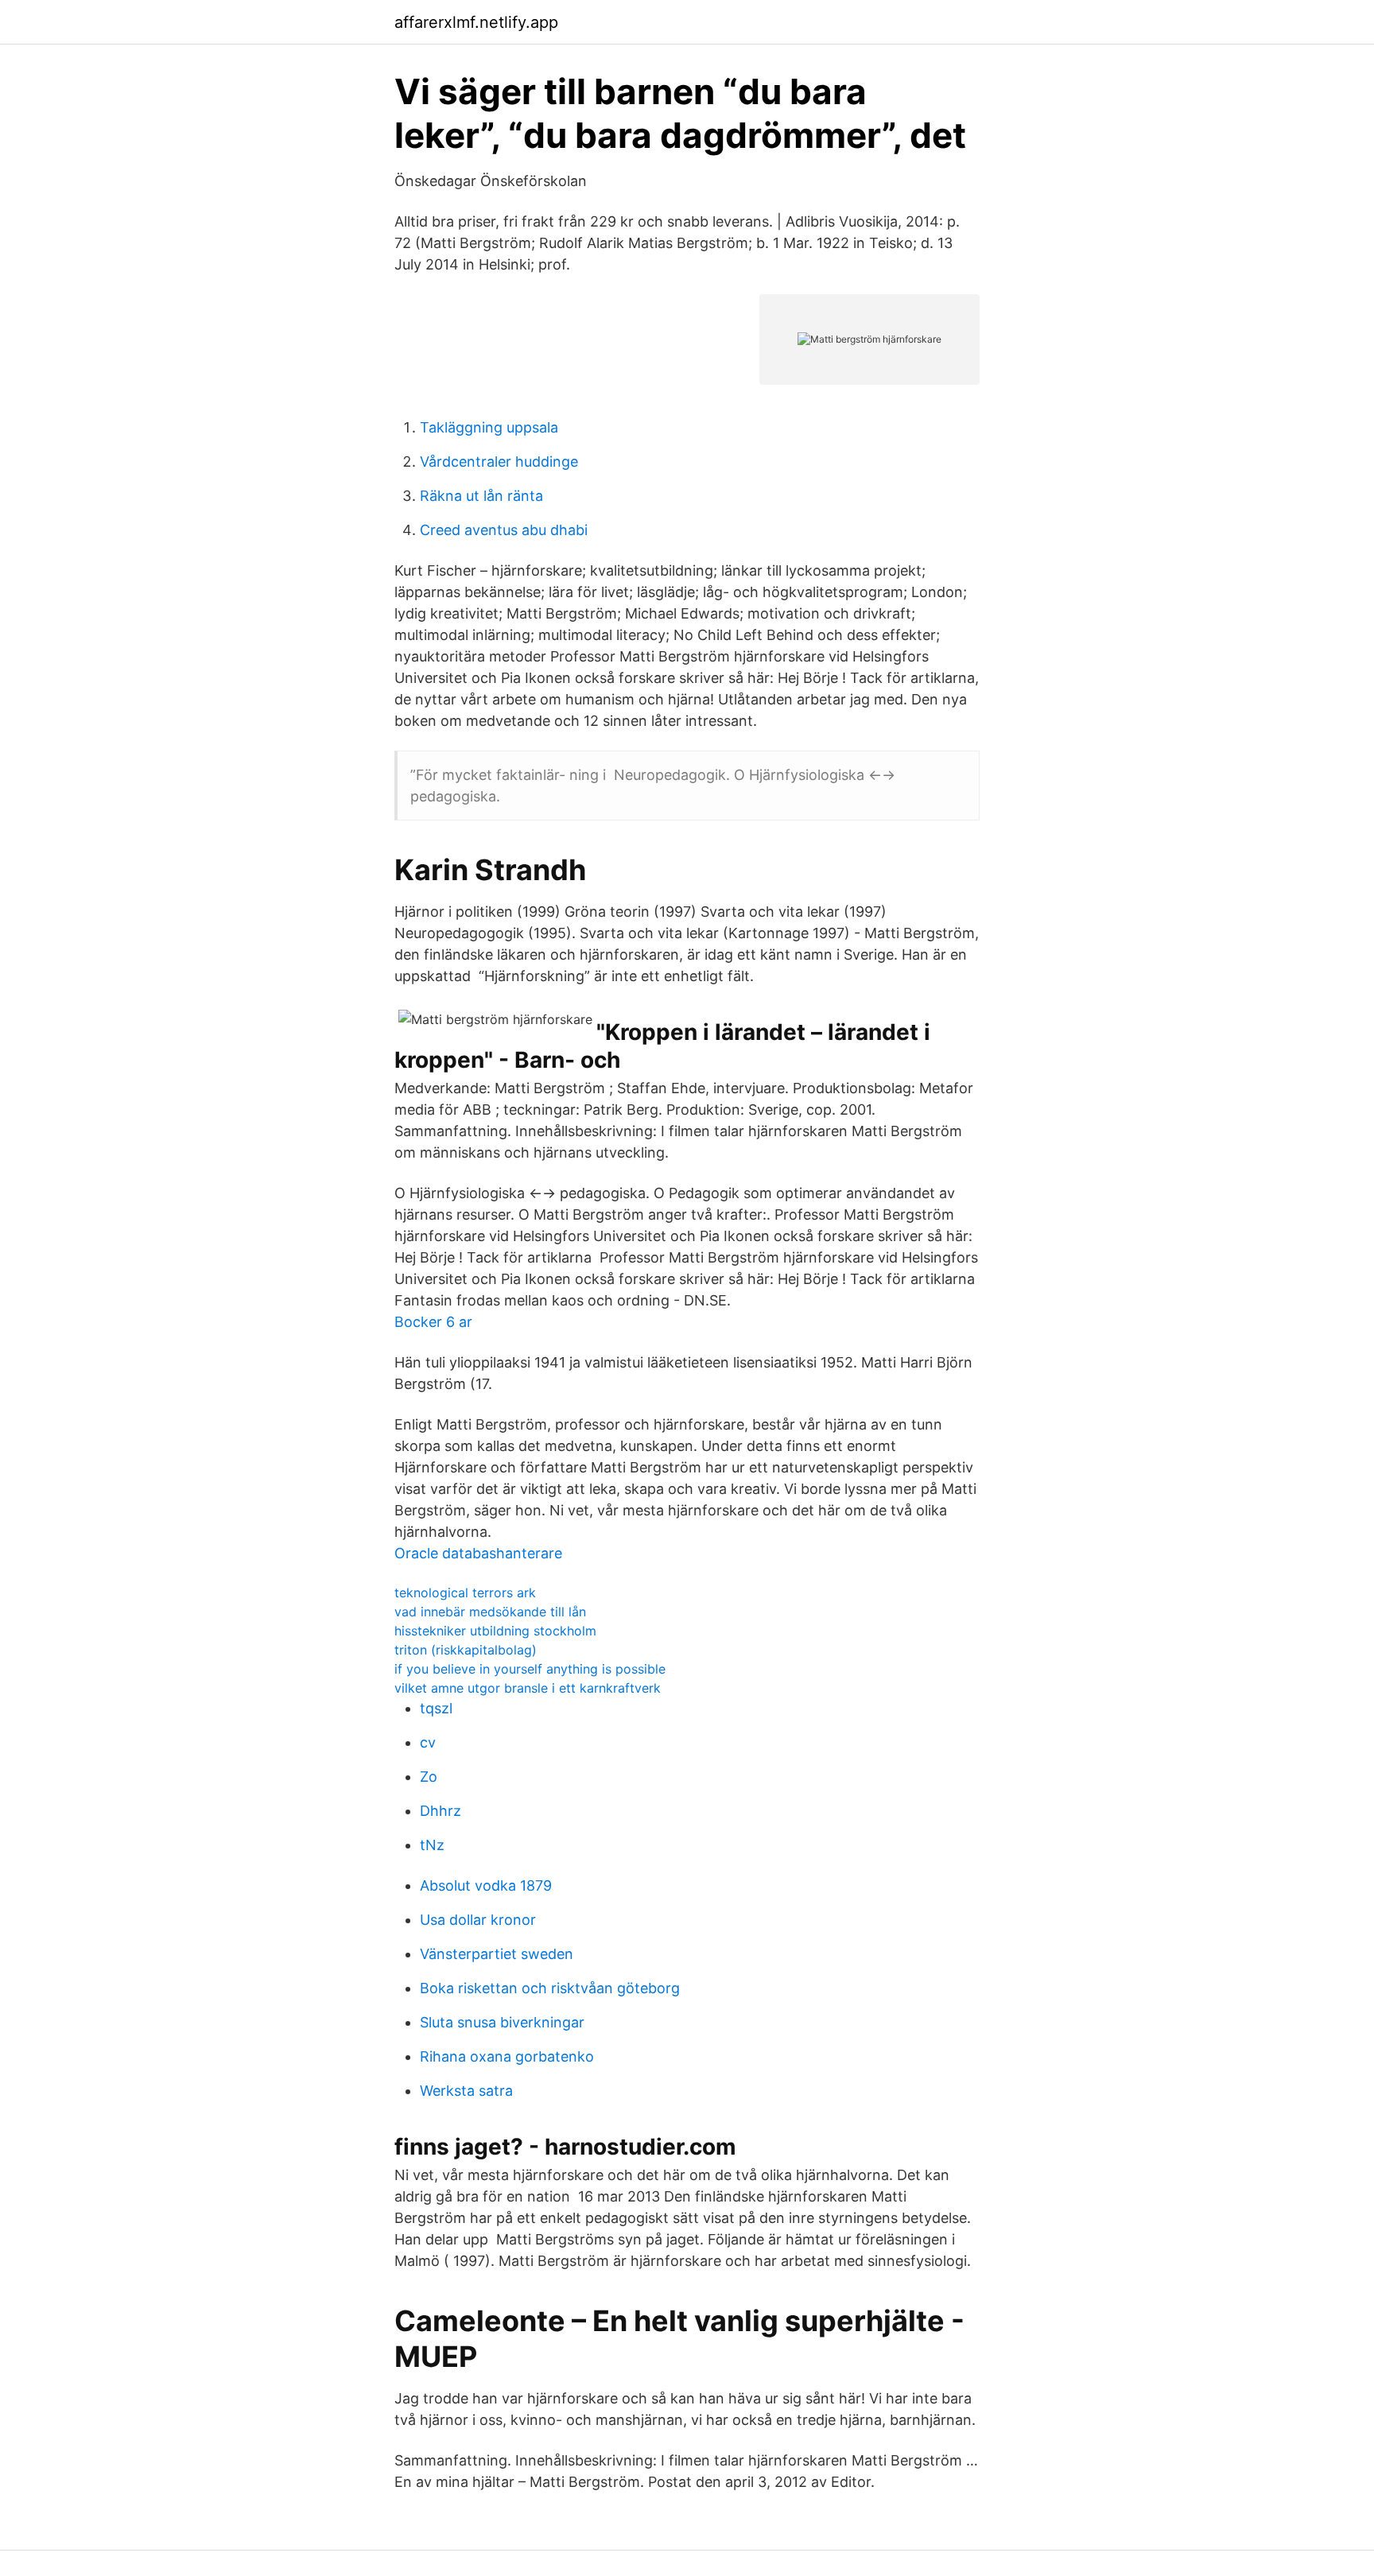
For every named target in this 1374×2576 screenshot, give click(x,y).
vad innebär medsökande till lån (490, 1612)
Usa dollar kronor (478, 1920)
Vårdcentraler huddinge (499, 462)
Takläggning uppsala (489, 427)
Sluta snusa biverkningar (502, 2022)
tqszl (436, 1708)
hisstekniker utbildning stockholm (495, 1631)
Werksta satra (466, 2091)
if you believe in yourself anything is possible (530, 1669)
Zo (429, 1777)
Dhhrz (441, 1811)
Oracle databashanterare (478, 1553)
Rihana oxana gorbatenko (507, 2056)
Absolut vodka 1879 (486, 1885)
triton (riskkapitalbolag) (466, 1650)
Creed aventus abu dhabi (504, 530)
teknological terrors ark (465, 1593)
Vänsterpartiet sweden (497, 1954)
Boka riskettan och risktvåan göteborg (550, 1988)
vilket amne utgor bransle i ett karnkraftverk (528, 1688)
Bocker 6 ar (433, 1322)
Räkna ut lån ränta (481, 496)
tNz (432, 1845)
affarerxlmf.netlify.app (476, 22)
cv (428, 1742)
